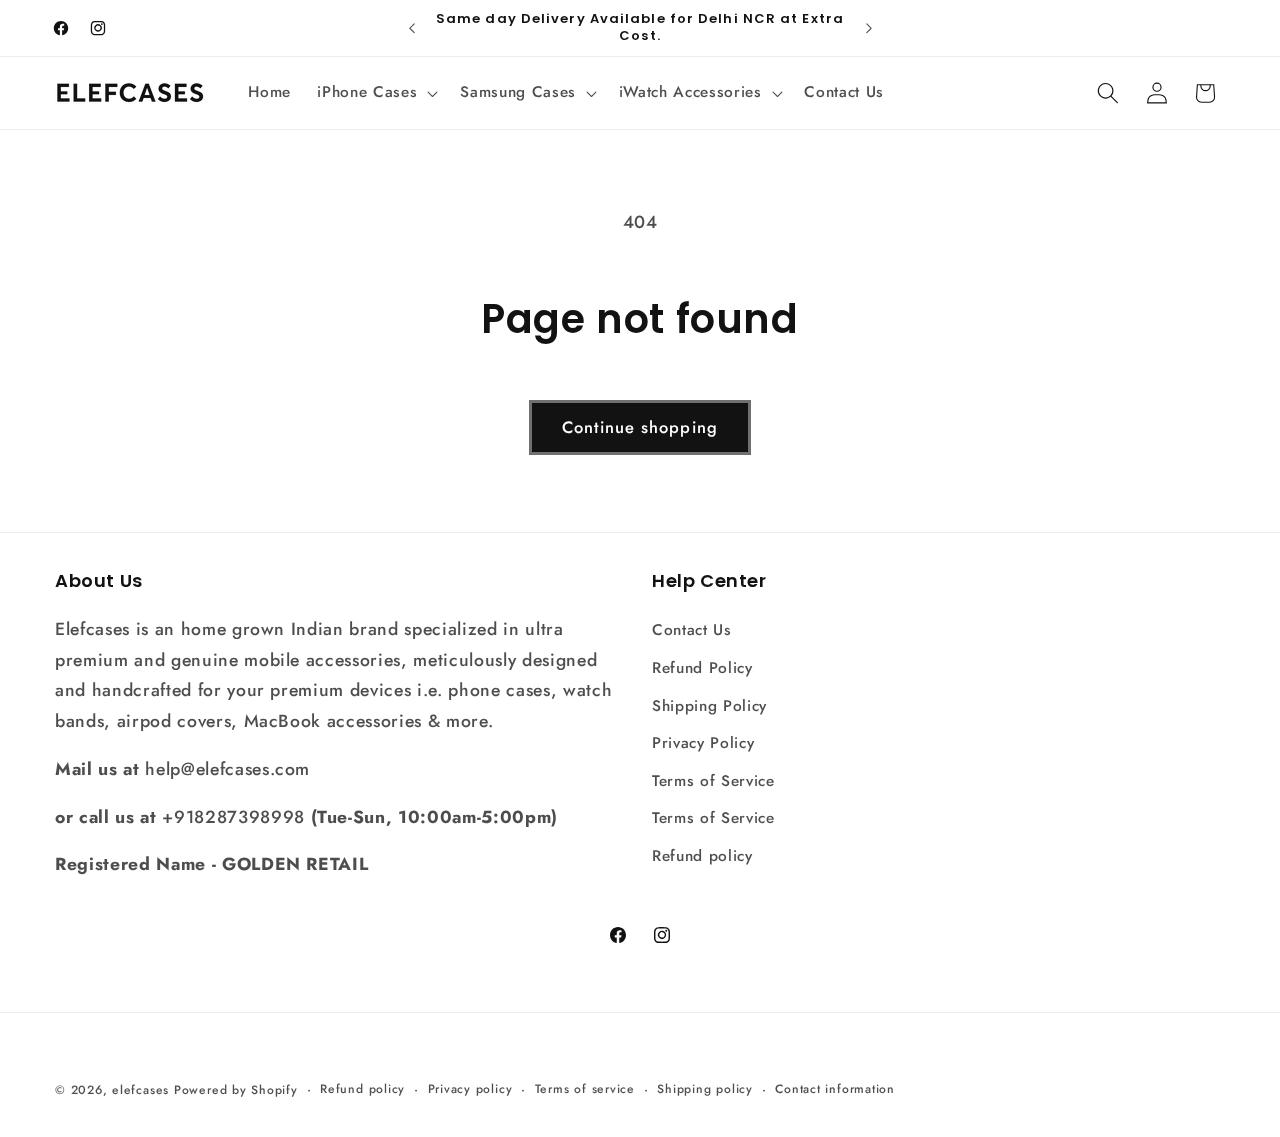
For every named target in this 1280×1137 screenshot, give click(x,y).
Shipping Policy (709, 706)
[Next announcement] (869, 28)
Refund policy (702, 856)
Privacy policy (470, 1089)
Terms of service (585, 1089)
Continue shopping (640, 427)
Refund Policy (702, 668)
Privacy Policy (703, 743)
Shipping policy (705, 1089)
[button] (375, 93)
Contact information (835, 1089)
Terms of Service (713, 781)
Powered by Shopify (236, 1090)
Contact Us (692, 631)
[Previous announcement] (412, 28)
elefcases (140, 1090)
